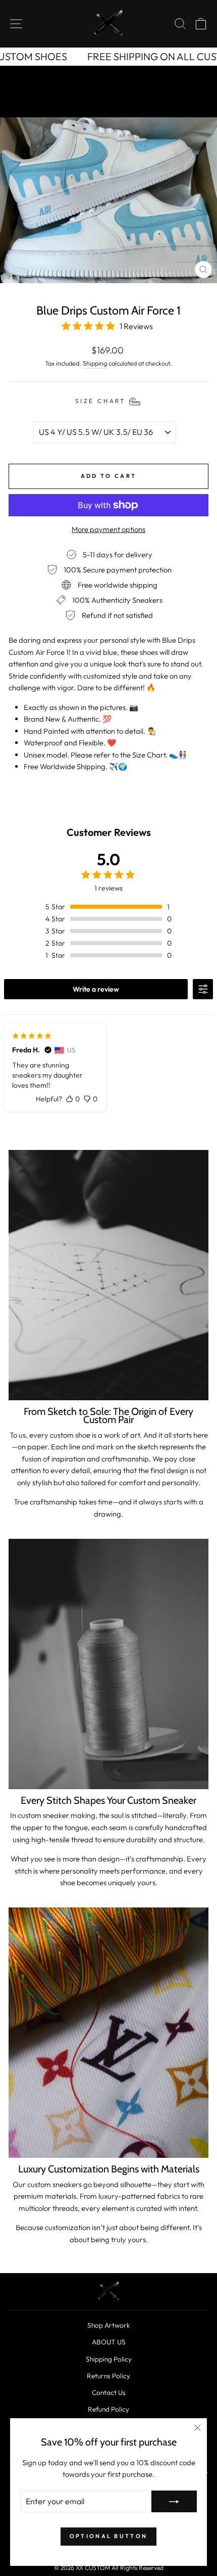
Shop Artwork (109, 2325)
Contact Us (109, 2392)
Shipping (95, 363)
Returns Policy (108, 2376)
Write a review (96, 989)
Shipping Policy (109, 2359)
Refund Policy (108, 2409)
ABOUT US (109, 2342)
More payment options (108, 529)
